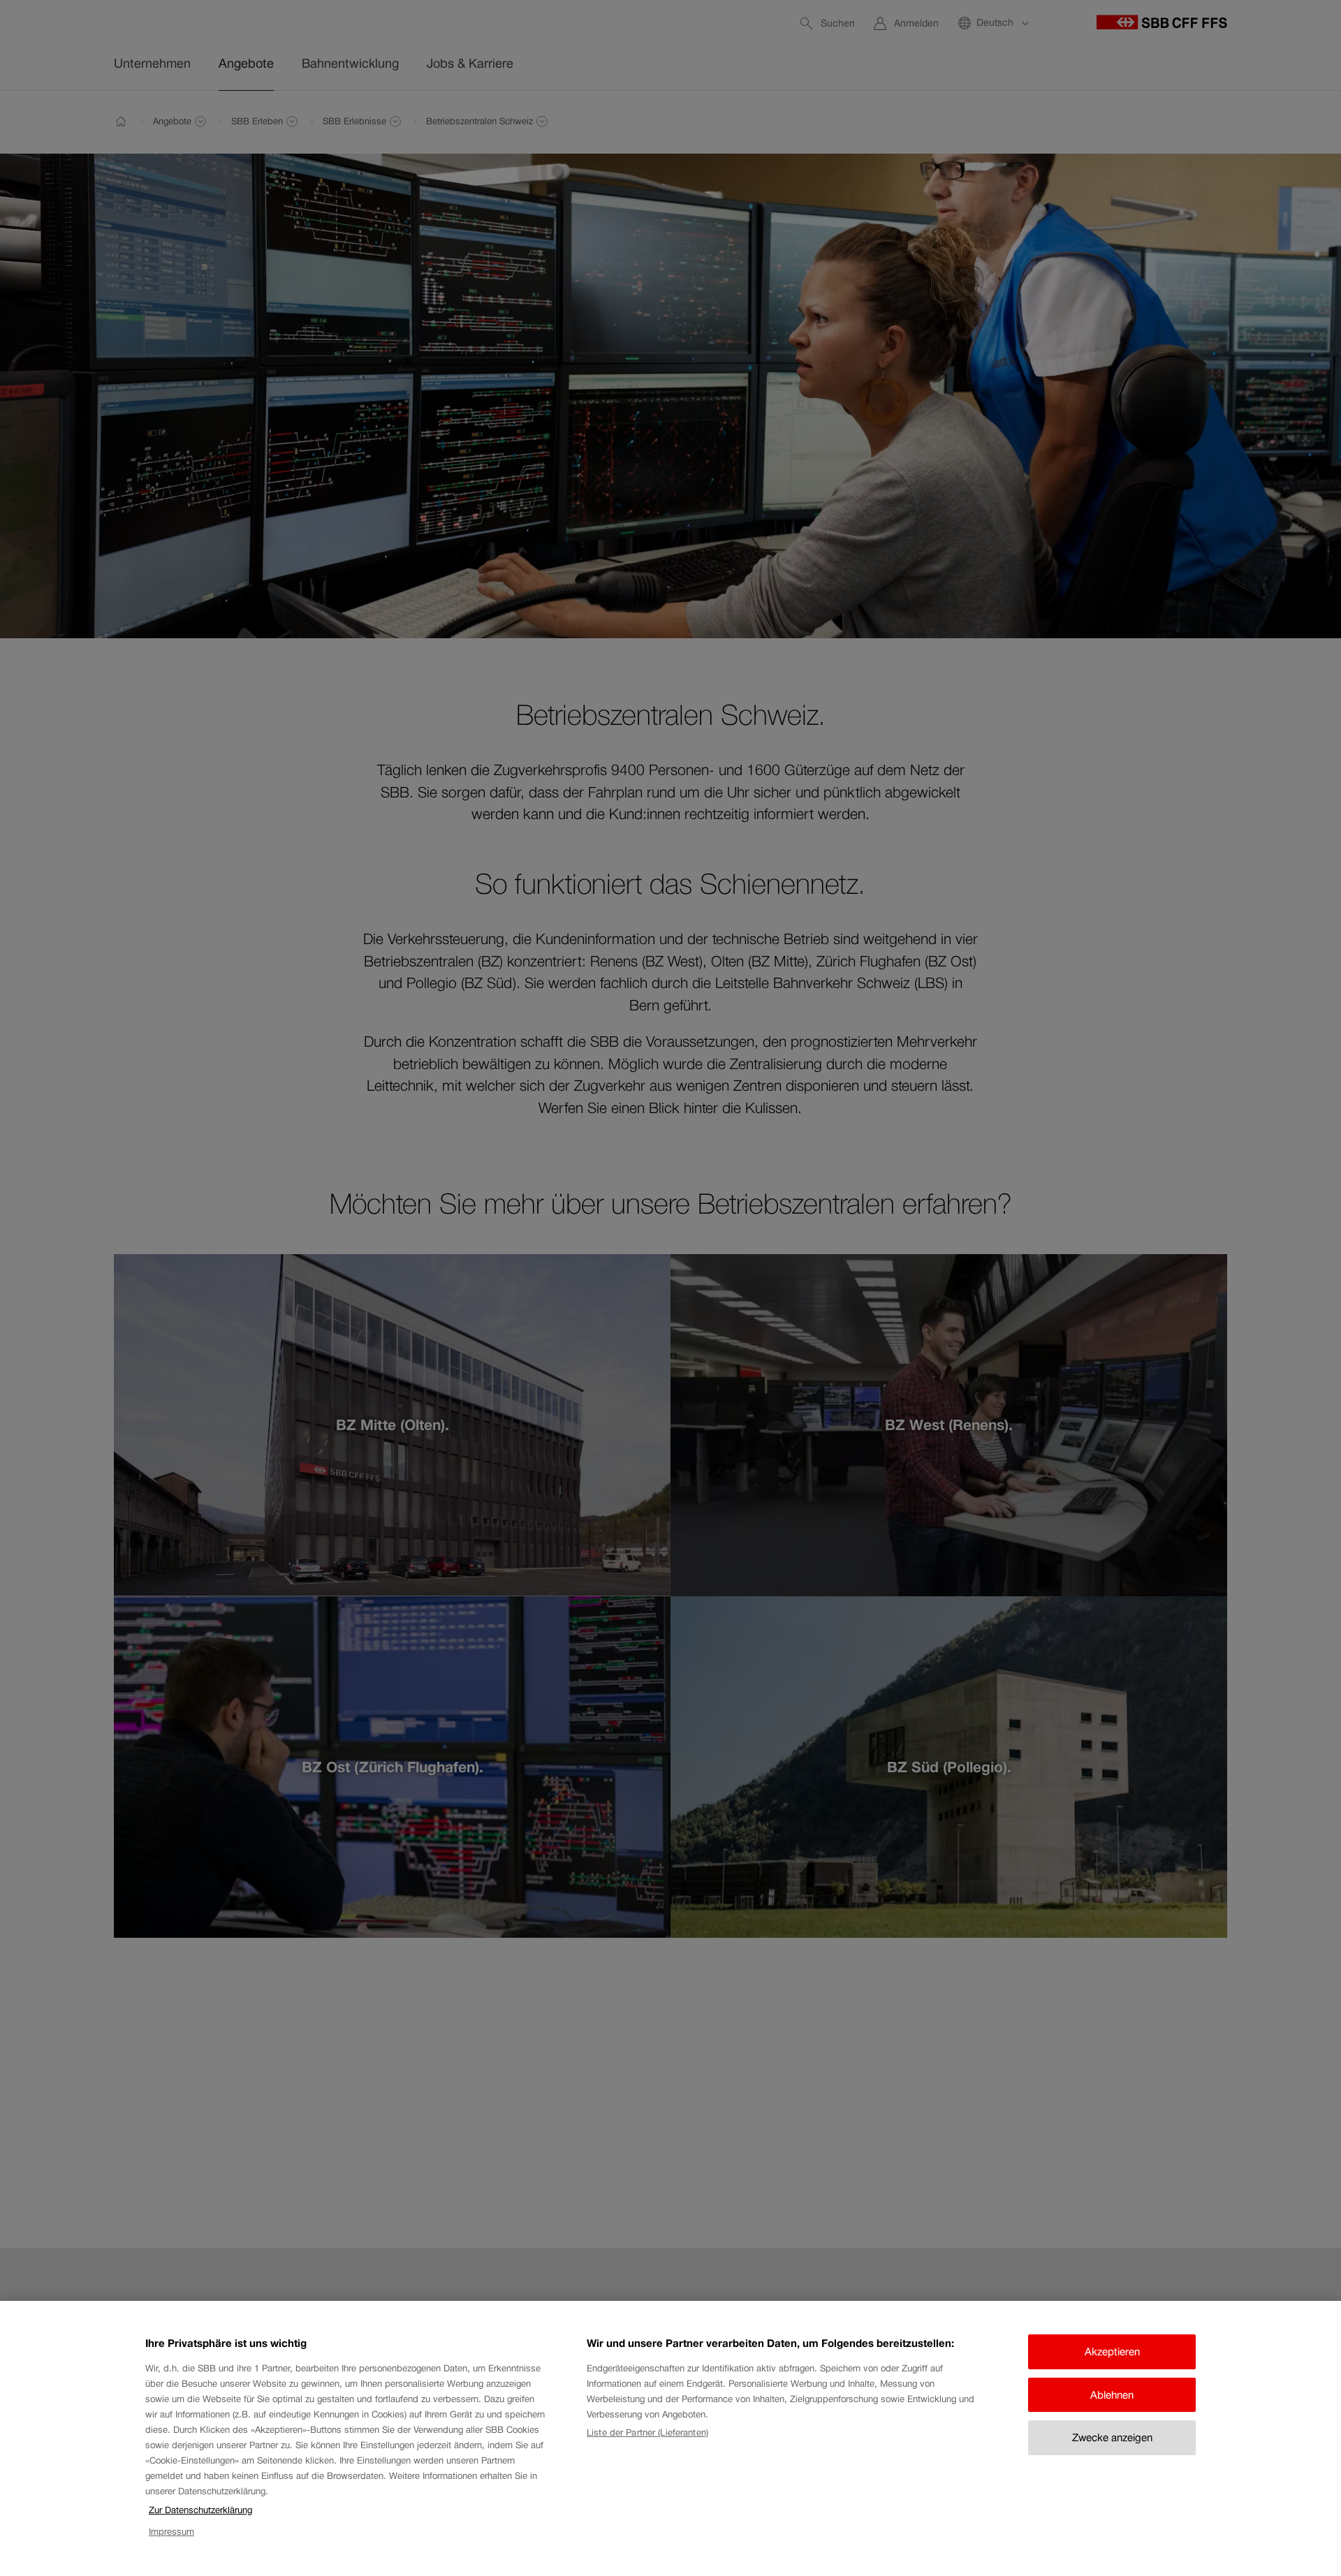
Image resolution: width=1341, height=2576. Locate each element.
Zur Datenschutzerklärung (200, 2510)
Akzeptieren (1112, 2351)
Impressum (171, 2532)
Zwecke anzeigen (1112, 2437)
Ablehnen (1112, 2395)
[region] (670, 2438)
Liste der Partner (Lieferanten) (647, 2433)
